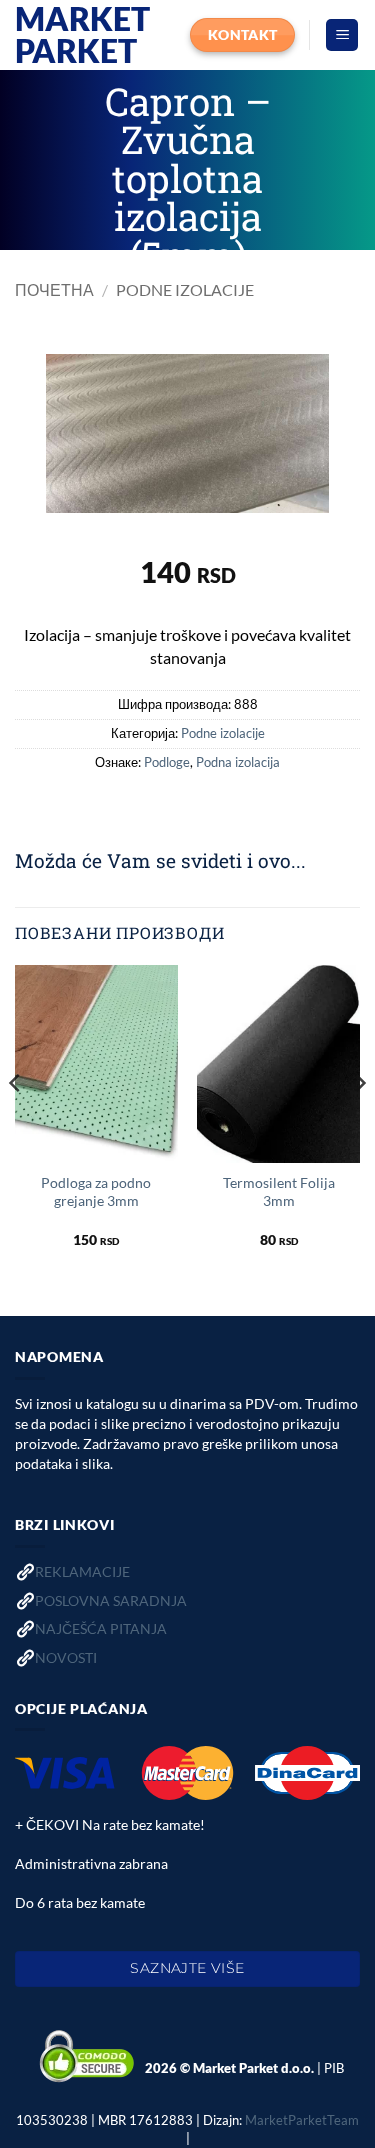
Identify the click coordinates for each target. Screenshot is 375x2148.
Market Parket (82, 35)
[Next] (359, 1123)
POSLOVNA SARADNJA (111, 1600)
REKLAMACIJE (82, 1571)
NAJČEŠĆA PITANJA (101, 1628)
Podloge (167, 762)
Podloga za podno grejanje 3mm (96, 1192)
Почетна (54, 289)
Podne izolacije (185, 289)
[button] (342, 35)
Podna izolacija (238, 762)
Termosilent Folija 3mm (279, 1192)
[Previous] (16, 1123)
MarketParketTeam (302, 2120)
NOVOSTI (66, 1657)
